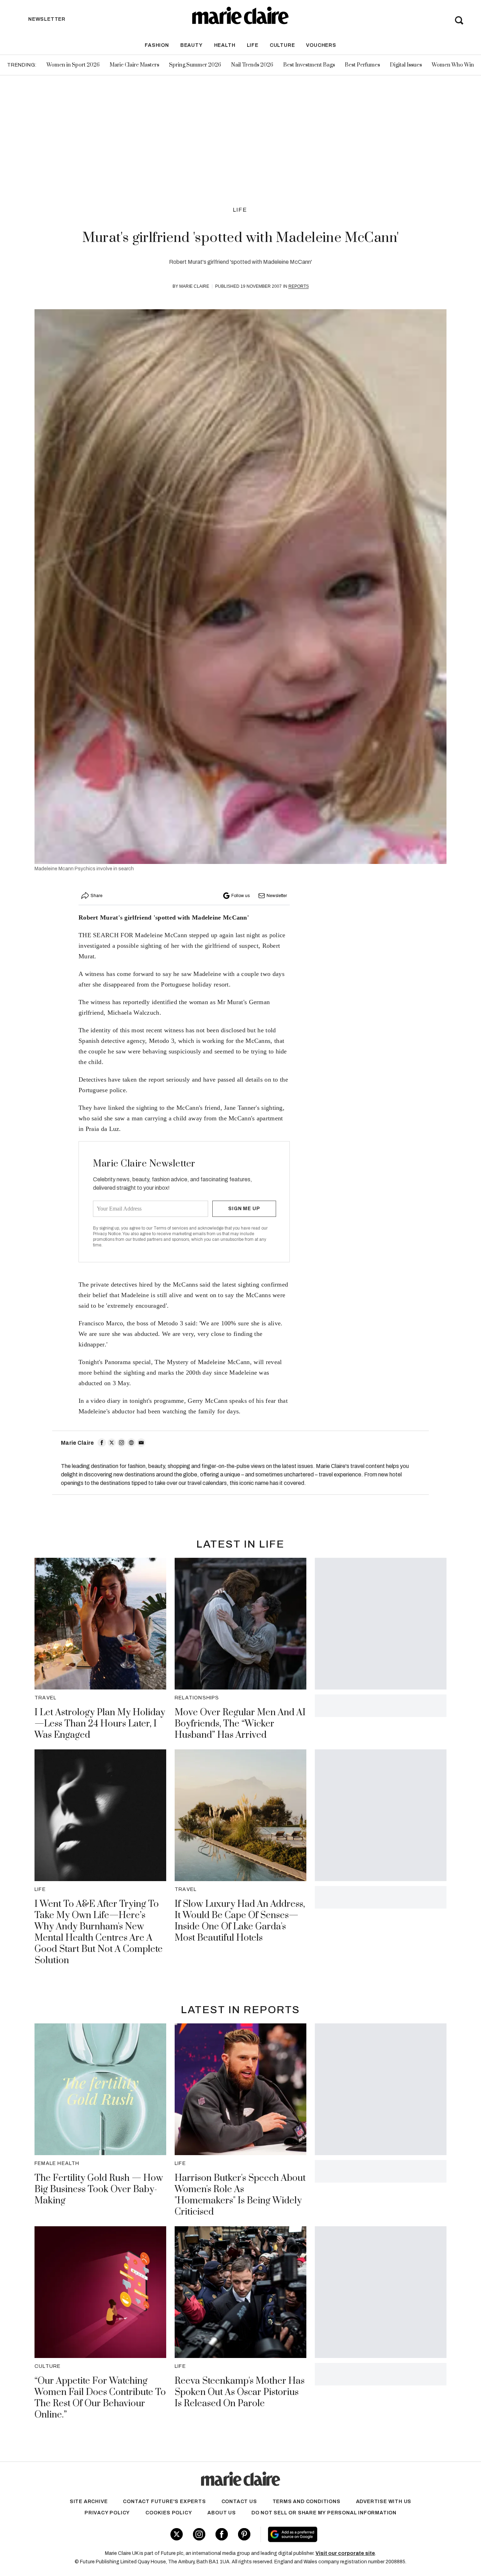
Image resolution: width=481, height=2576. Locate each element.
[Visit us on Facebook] (222, 2534)
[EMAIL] (141, 1443)
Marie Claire (194, 286)
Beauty (192, 45)
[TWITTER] (112, 1443)
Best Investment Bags (309, 65)
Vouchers (321, 45)
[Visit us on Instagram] (199, 2534)
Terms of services (171, 1228)
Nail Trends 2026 (252, 65)
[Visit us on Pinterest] (244, 2534)
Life (253, 45)
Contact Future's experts (164, 2502)
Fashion (157, 45)
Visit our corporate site (345, 2553)
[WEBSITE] (131, 1443)
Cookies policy (169, 2513)
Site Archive (89, 2502)
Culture (282, 45)
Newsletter (277, 896)
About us (221, 2513)
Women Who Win (453, 65)
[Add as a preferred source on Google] (337, 2534)
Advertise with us (384, 2502)
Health (225, 45)
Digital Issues (406, 65)
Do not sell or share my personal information (324, 2513)
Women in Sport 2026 (73, 65)
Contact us (239, 2502)
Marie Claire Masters (134, 65)
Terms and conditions (307, 2502)
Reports (299, 286)
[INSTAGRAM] (121, 1443)
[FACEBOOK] (102, 1443)
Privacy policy (107, 2513)
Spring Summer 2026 (195, 65)
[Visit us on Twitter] (177, 2534)
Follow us (241, 896)
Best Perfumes (362, 65)
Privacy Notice (107, 1234)
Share (96, 896)
